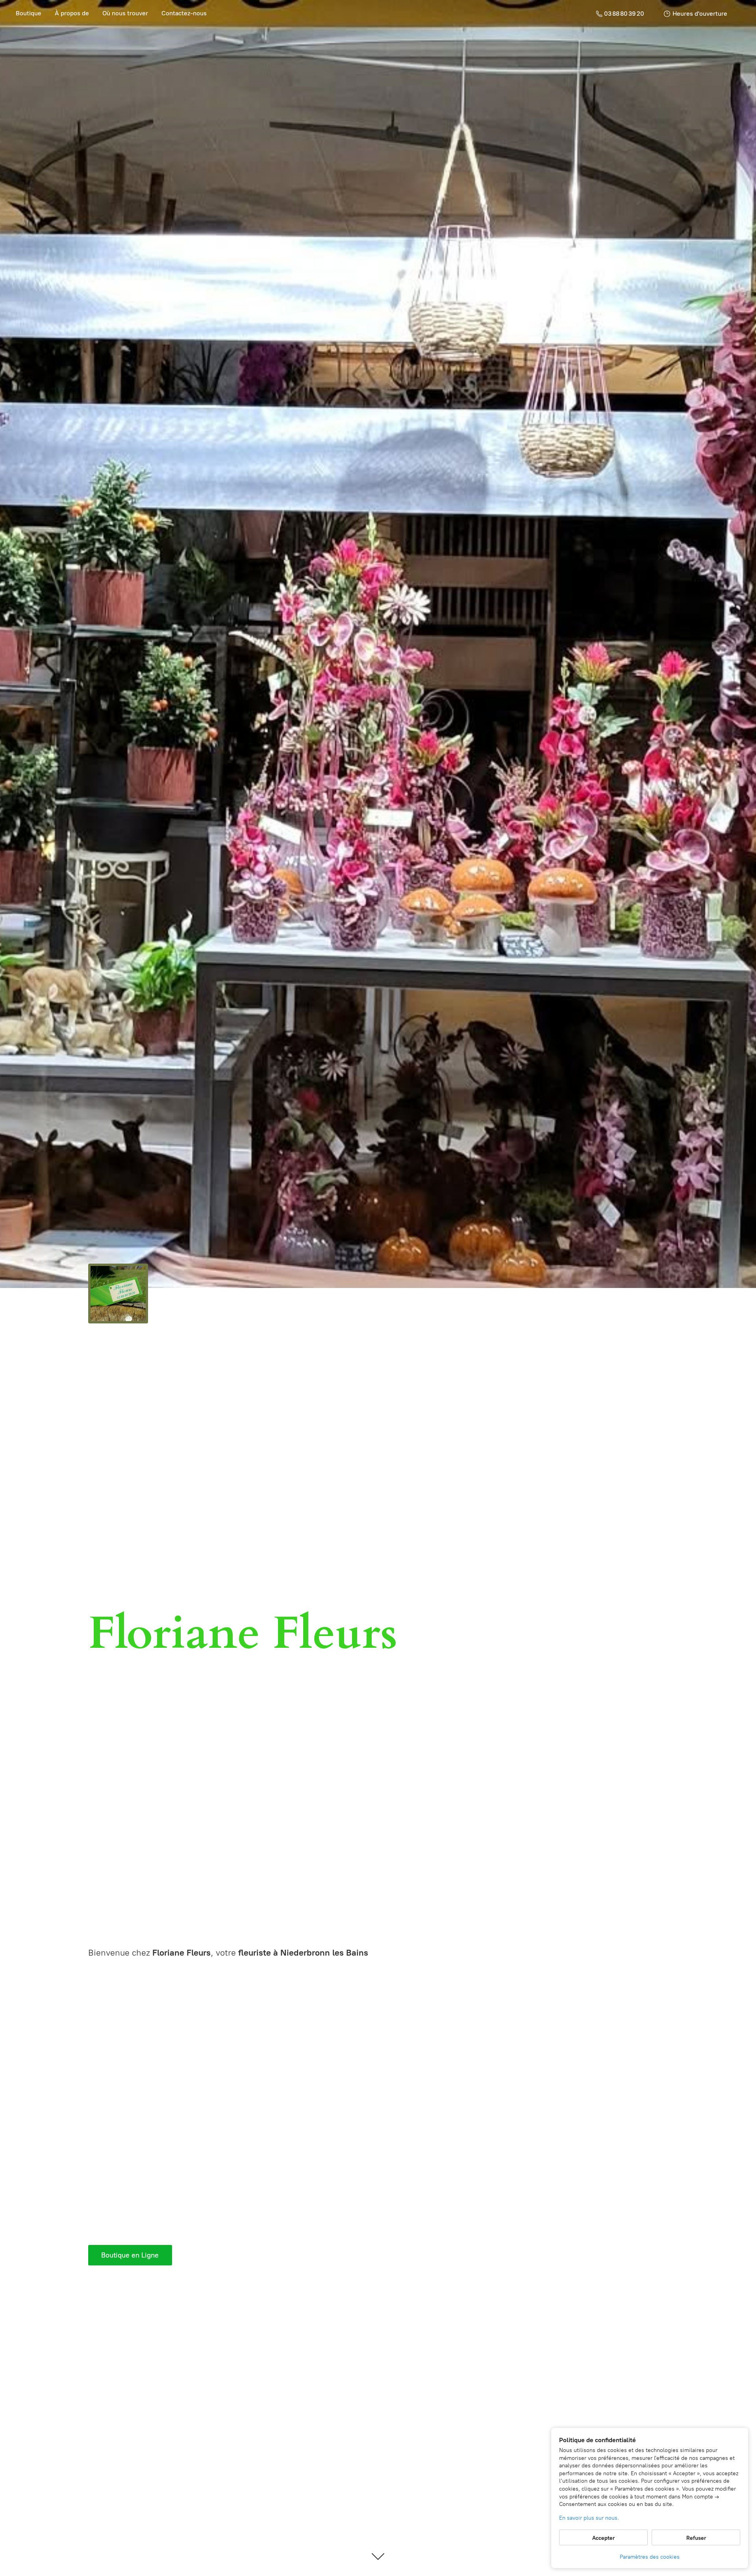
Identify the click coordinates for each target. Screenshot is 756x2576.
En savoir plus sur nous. (589, 2518)
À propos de (72, 13)
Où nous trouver (125, 13)
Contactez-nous (184, 13)
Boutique (29, 13)
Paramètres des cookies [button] (650, 2557)
